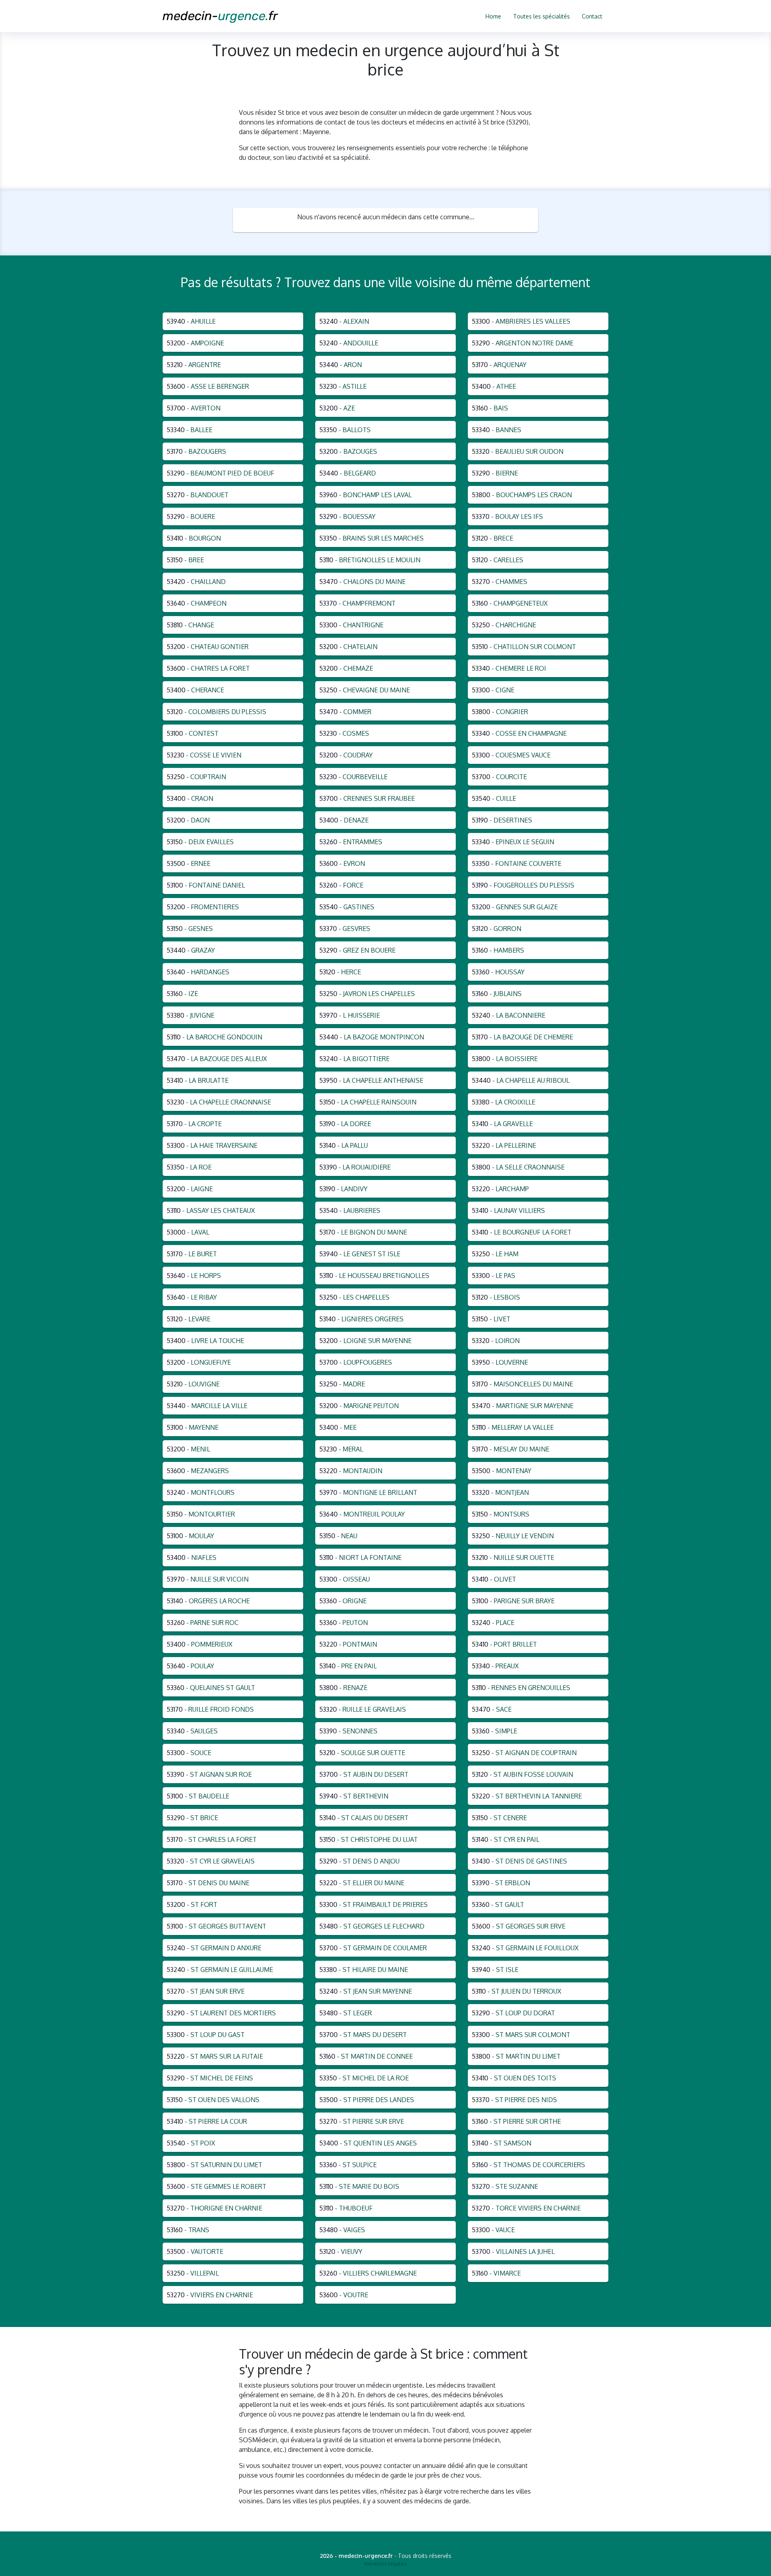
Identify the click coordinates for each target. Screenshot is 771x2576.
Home (493, 16)
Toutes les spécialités (542, 16)
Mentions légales (385, 2564)
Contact (592, 16)
